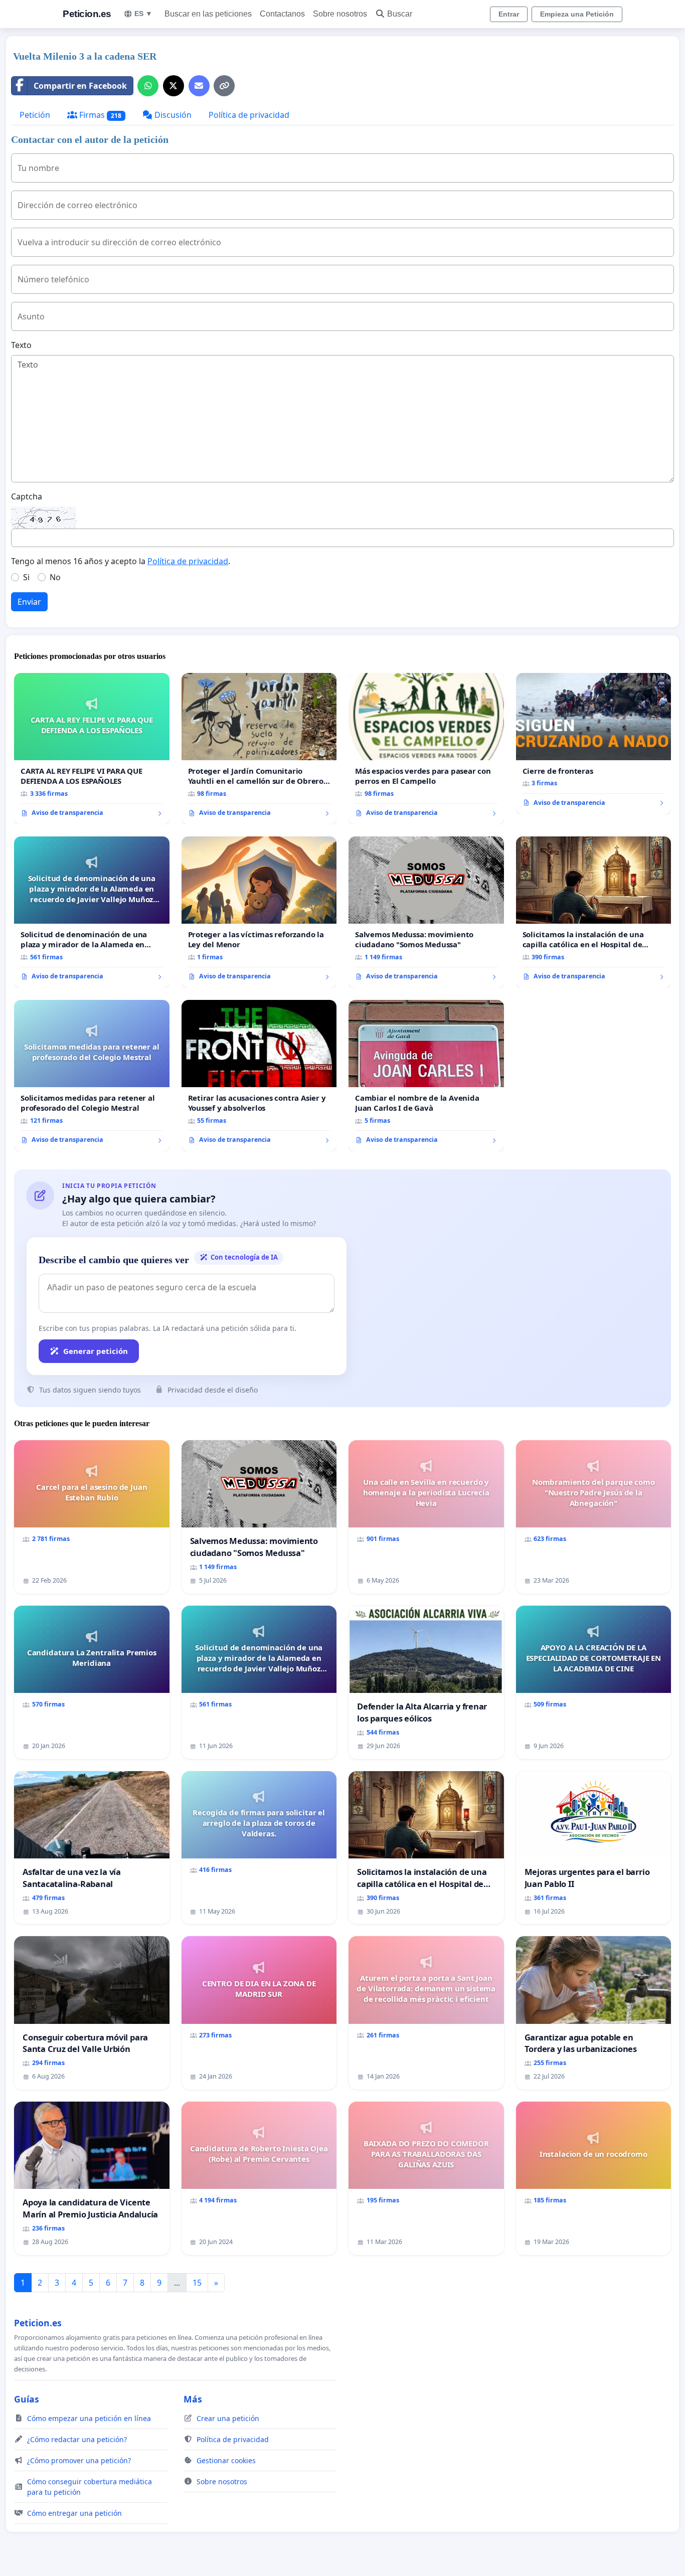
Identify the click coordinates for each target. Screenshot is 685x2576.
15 (197, 2283)
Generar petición (96, 1351)
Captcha (27, 496)
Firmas (99, 115)
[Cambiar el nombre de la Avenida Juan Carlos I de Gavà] (426, 1076)
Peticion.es (87, 14)
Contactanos (282, 14)
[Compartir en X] (174, 86)
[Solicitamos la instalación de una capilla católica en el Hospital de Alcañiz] (594, 912)
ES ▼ (143, 14)
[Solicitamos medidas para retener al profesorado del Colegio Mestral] (92, 1076)
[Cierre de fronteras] (594, 744)
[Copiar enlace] (224, 86)
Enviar (29, 602)
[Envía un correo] (199, 86)
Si (26, 577)
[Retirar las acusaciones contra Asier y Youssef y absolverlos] (259, 1076)
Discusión (172, 115)
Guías (27, 2399)
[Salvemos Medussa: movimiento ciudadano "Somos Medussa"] (426, 912)
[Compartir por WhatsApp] (148, 86)
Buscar (400, 14)
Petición (35, 115)
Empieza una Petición (577, 14)
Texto (21, 345)
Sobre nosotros (340, 14)
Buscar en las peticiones (208, 14)
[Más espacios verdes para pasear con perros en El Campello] (426, 749)
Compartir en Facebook (80, 86)
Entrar (509, 14)
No (55, 577)
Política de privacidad (249, 115)
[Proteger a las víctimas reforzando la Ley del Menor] (259, 912)
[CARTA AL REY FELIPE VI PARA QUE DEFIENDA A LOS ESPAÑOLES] (92, 749)
